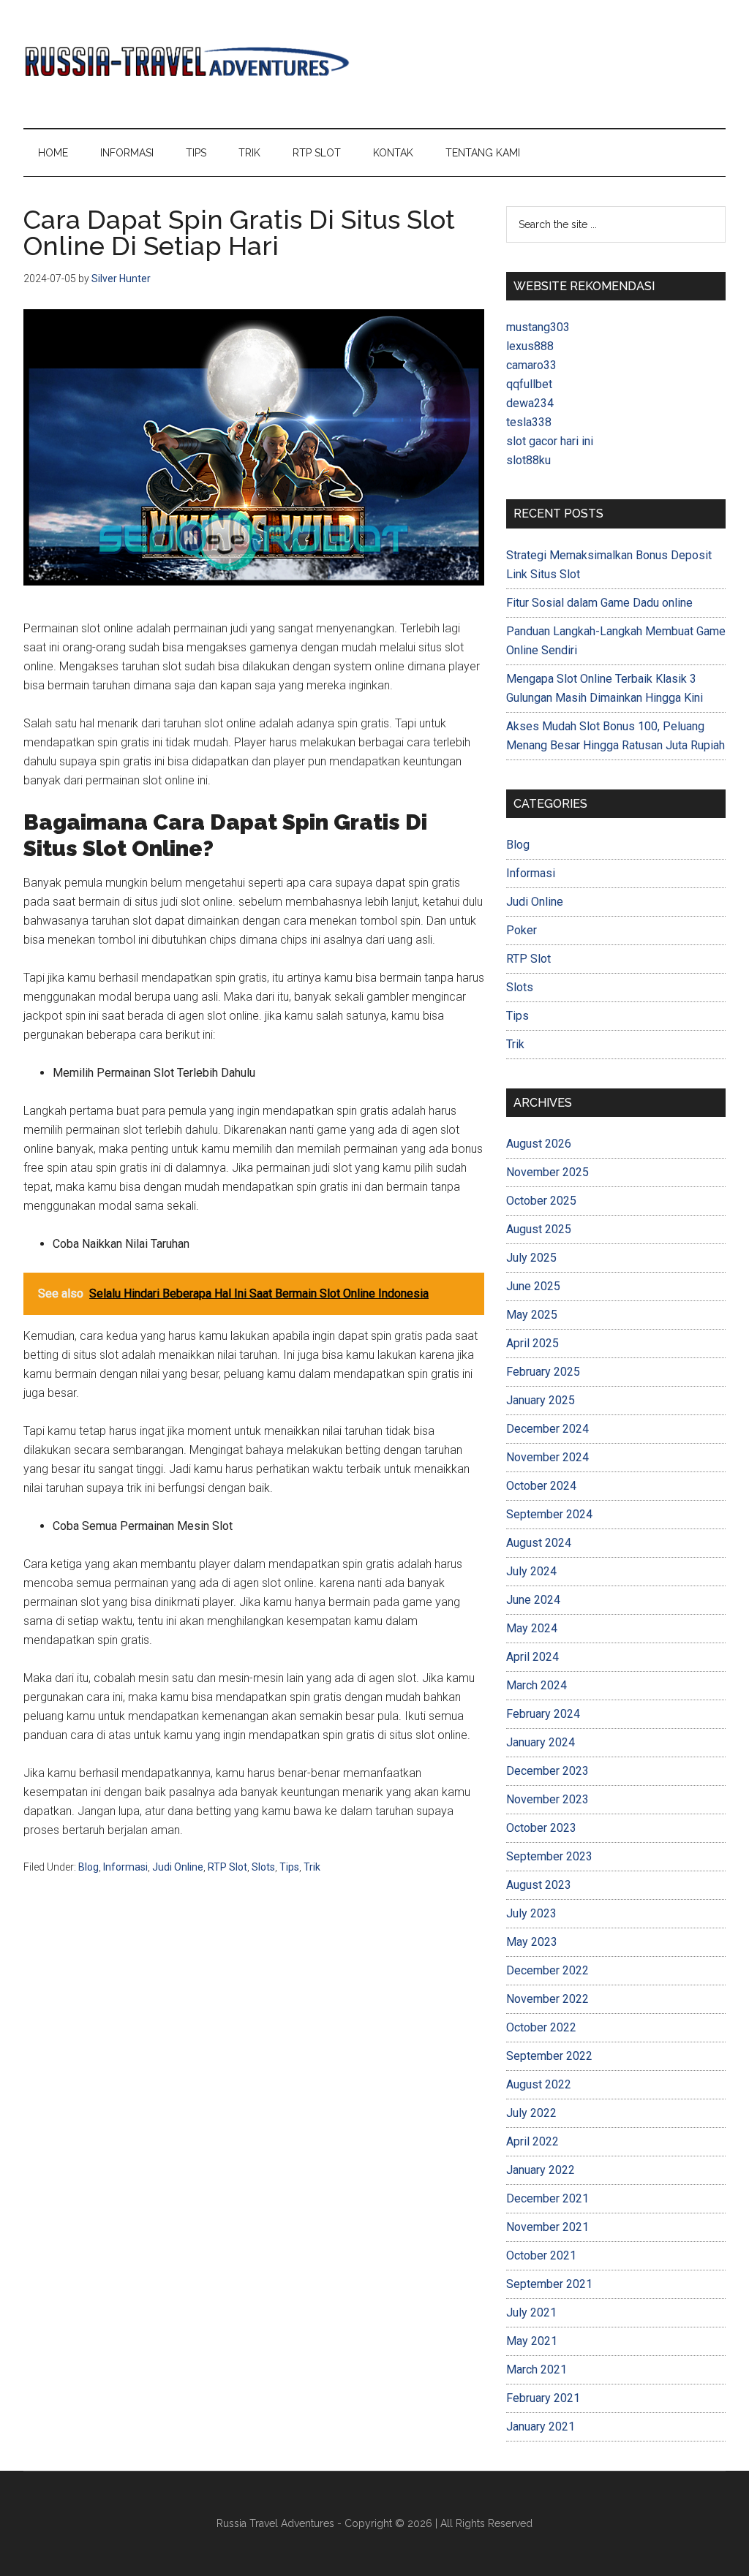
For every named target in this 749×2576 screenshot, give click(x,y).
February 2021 (543, 2398)
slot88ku (528, 460)
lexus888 (530, 346)
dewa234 (530, 403)
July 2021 (531, 2312)
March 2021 (537, 2369)
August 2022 (539, 2084)
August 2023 (539, 1885)
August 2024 (539, 1543)
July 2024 (531, 1571)
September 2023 (549, 1856)
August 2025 (539, 1229)
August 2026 (539, 1144)
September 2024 (549, 1514)
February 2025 (543, 1372)
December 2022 (547, 1970)
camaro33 (531, 365)
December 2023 (547, 1771)
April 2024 (532, 1657)
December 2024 (547, 1429)
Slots (263, 1867)
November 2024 (547, 1457)
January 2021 (541, 2427)
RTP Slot (227, 1867)
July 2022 (531, 2113)
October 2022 (541, 2027)
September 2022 (549, 2056)
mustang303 (538, 327)
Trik (312, 1867)
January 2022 (541, 2170)
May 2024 (532, 1628)
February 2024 (543, 1714)
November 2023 (547, 1799)
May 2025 (532, 1315)
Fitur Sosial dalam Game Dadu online (599, 603)
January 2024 (541, 1742)
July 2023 (531, 1913)
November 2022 (547, 1999)
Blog (89, 1867)
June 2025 (533, 1286)
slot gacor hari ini (550, 441)
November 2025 (547, 1172)
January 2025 (541, 1400)
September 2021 (549, 2284)
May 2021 (532, 2341)
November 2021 (547, 2227)
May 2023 (532, 1942)
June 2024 (533, 1600)
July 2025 (531, 1258)
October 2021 (541, 2255)
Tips (289, 1867)
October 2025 (541, 1201)
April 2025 (532, 1343)
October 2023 (541, 1828)
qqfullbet (529, 384)
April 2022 (532, 2141)
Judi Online (178, 1867)
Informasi (125, 1867)
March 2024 (537, 1685)
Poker (522, 930)
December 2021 (547, 2198)
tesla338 (529, 422)
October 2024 (541, 1486)
